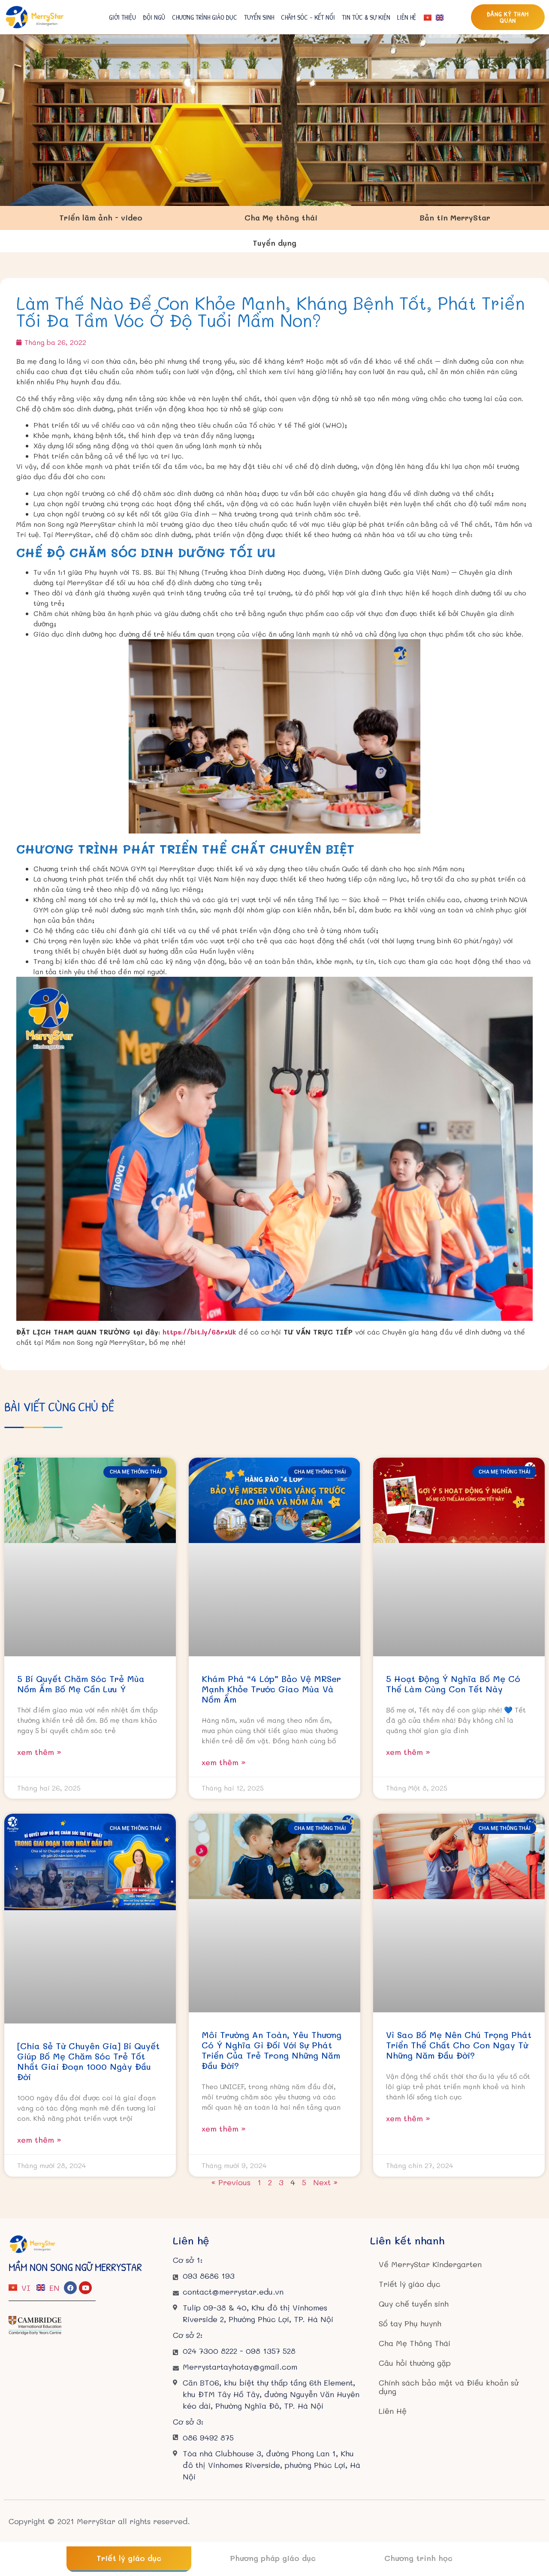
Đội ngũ (154, 17)
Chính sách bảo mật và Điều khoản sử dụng (449, 2387)
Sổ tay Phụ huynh (410, 2323)
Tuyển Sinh (259, 17)
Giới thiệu (122, 17)
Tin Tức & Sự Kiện (366, 17)
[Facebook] (70, 2288)
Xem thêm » (39, 1752)
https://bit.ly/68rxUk (199, 1332)
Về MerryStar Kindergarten (430, 2264)
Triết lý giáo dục (410, 2284)
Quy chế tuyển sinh (414, 2304)
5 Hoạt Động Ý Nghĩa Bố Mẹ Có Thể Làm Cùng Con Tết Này (453, 1684)
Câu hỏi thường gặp (415, 2363)
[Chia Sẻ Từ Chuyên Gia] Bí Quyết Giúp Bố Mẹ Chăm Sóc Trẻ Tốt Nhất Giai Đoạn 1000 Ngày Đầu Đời (88, 2061)
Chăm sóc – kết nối (308, 17)
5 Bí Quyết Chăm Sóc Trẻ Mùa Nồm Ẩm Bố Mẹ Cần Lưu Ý (81, 1684)
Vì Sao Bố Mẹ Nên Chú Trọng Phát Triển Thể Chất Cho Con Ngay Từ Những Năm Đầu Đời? (459, 2045)
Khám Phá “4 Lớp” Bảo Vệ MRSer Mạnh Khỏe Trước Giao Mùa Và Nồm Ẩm (271, 1689)
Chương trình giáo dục (205, 17)
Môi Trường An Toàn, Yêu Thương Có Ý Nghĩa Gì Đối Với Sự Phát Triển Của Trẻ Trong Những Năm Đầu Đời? (271, 2050)
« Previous (231, 2182)
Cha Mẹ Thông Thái (415, 2343)
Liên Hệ (407, 17)
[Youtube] (85, 2288)
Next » (325, 2182)
